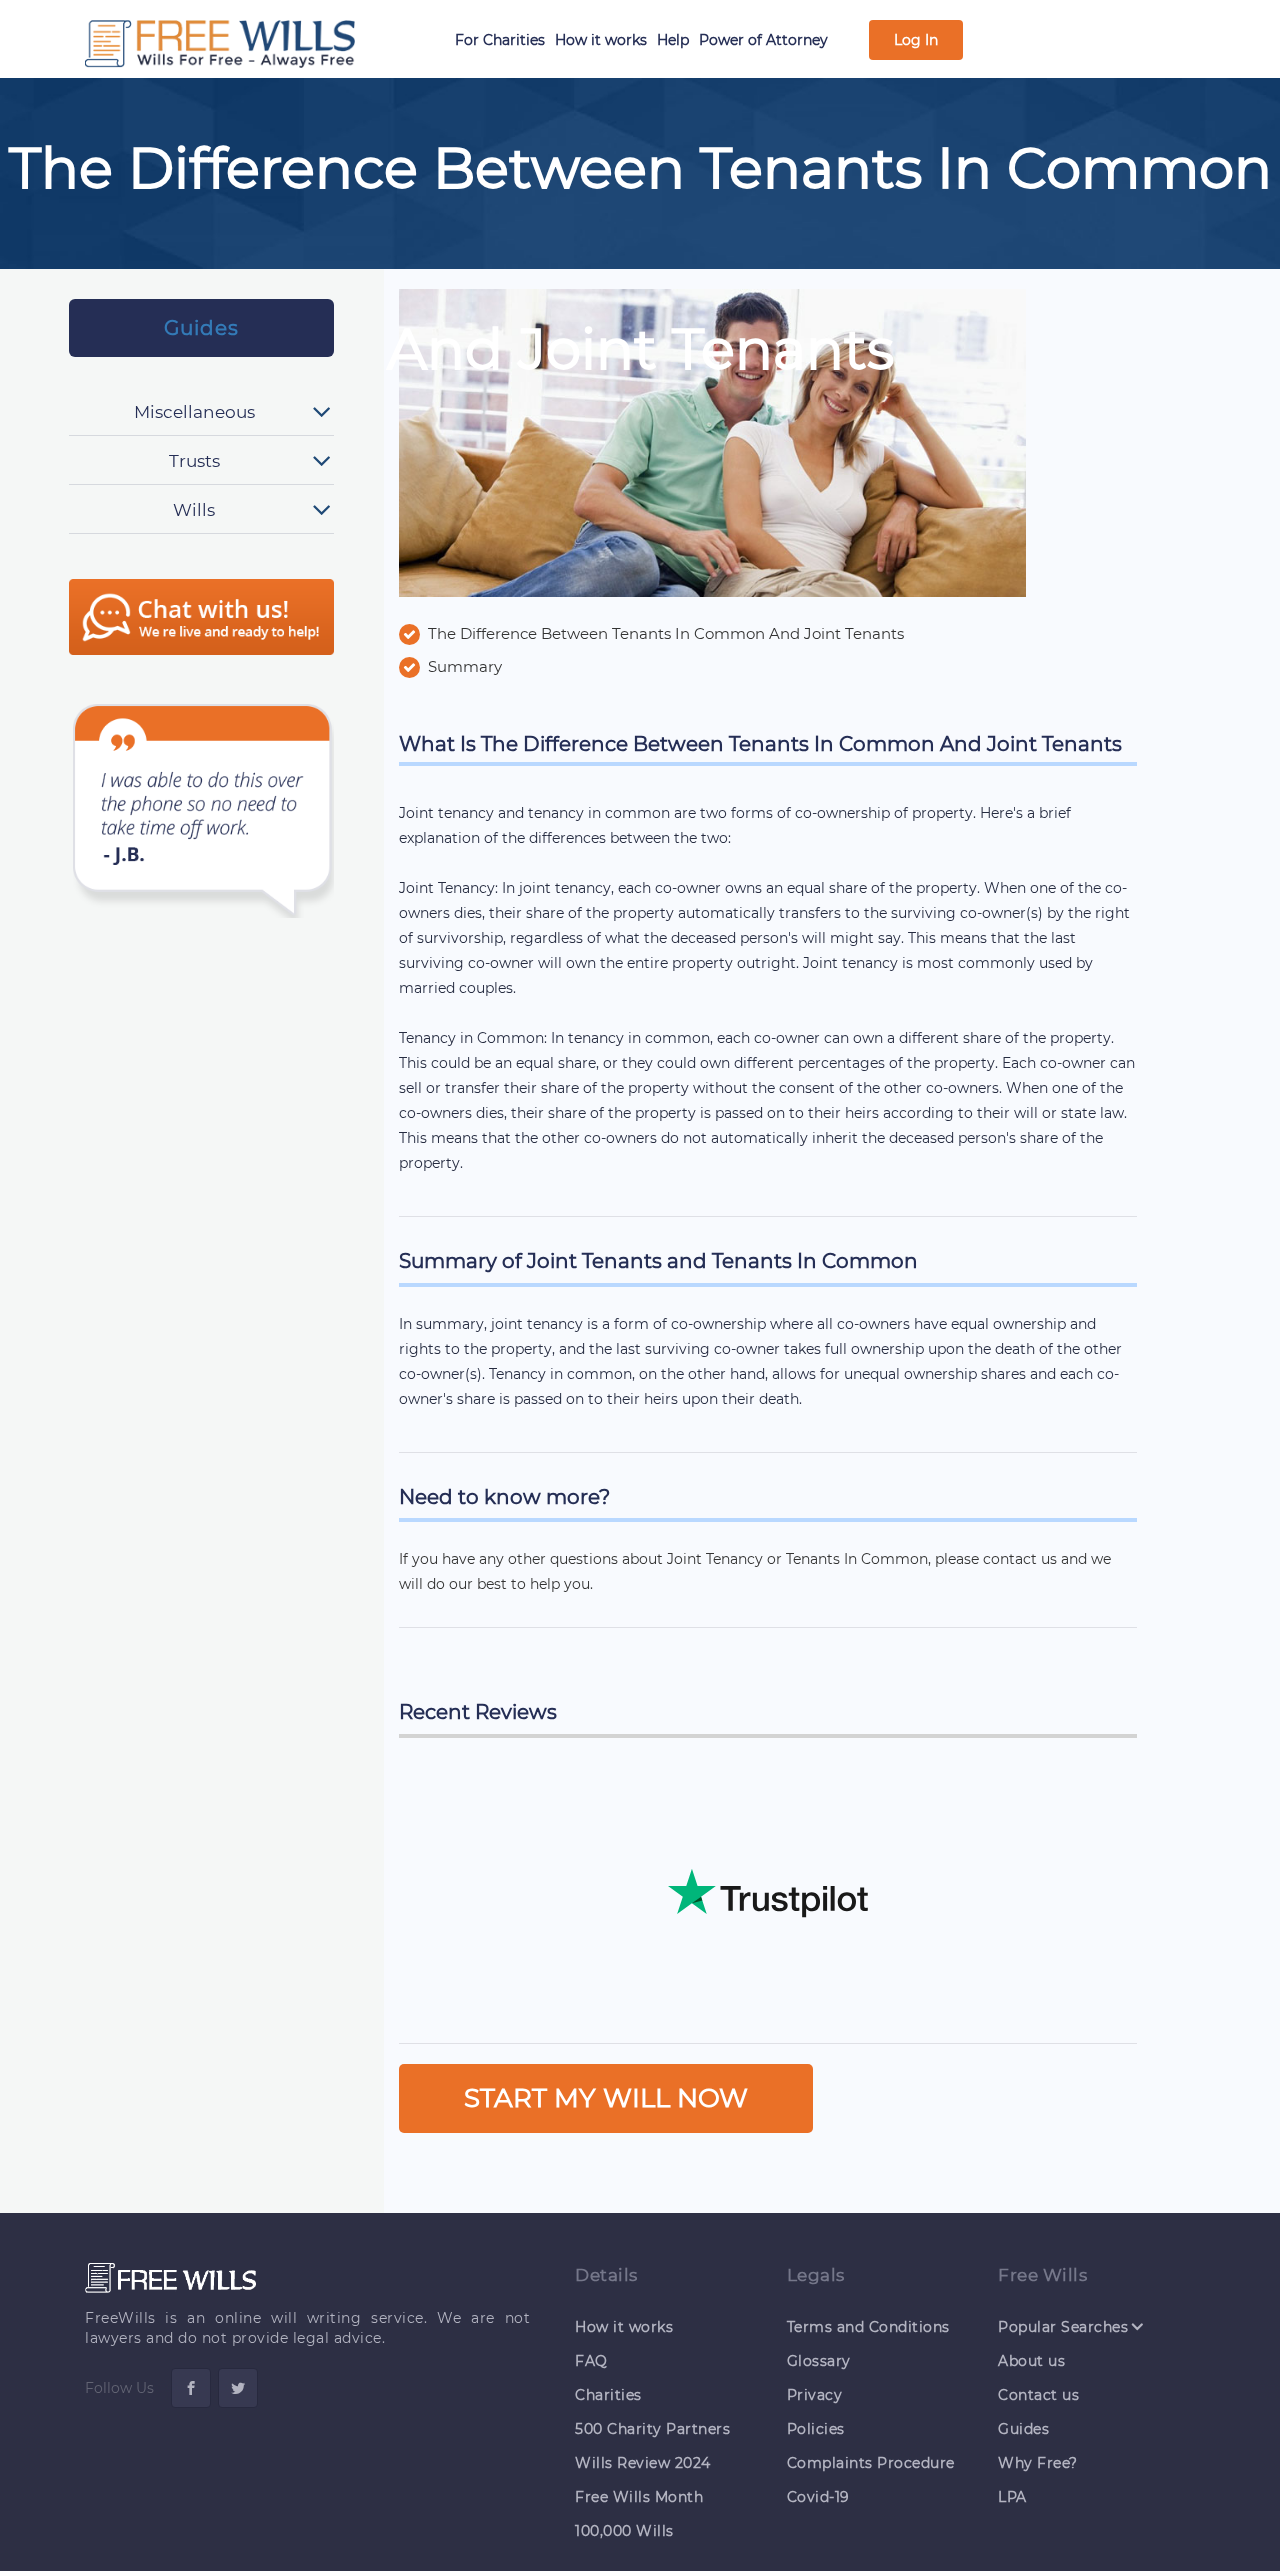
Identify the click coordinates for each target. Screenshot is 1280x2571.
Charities (608, 2395)
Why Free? (1038, 2463)
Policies (816, 2429)
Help (673, 40)
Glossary (819, 2361)
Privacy (815, 2395)
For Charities (500, 40)
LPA (1012, 2497)
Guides (201, 328)
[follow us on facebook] (191, 2388)
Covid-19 (818, 2497)
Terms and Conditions (868, 2327)
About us (1031, 2361)
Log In (916, 40)
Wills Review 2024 (643, 2463)
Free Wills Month (639, 2497)
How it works (601, 40)
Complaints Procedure (871, 2463)
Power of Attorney (763, 40)
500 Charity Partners (652, 2429)
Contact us (1038, 2395)
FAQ (591, 2361)
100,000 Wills (624, 2531)
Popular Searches (1063, 2326)
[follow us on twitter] (238, 2388)
